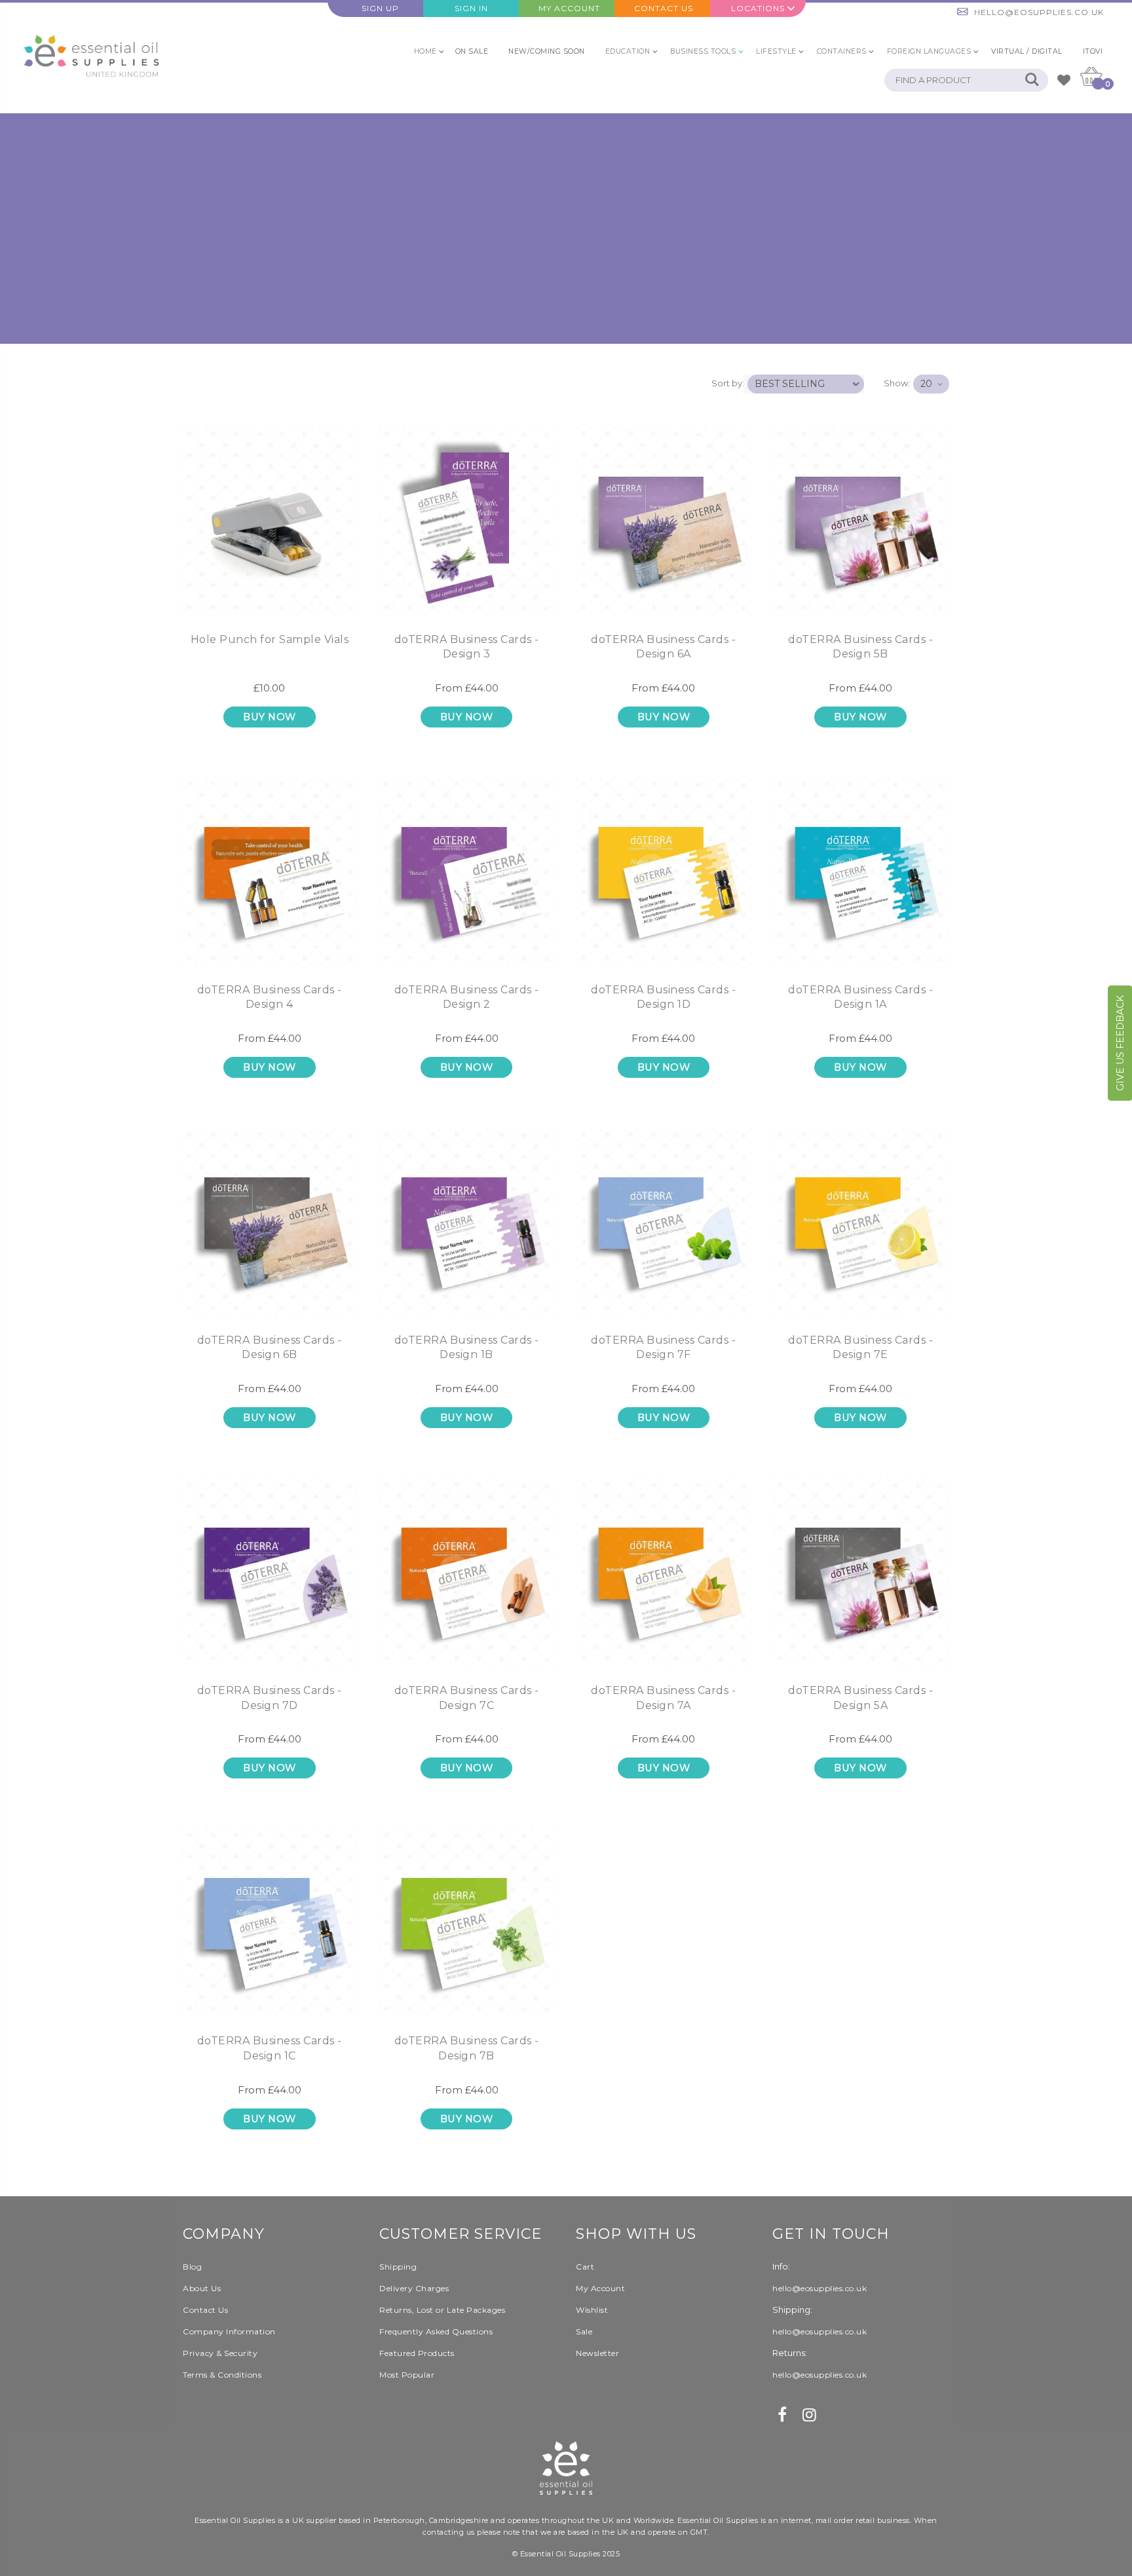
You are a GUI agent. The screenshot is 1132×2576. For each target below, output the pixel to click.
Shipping (398, 2267)
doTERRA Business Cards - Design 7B (467, 2048)
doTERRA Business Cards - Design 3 (467, 647)
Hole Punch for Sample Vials (270, 639)
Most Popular (407, 2375)
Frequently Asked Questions (436, 2331)
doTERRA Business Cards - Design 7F (663, 1347)
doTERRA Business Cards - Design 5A (860, 1698)
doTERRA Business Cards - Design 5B (860, 647)
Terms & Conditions (222, 2375)
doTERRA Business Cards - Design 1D (663, 997)
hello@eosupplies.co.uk (1039, 12)
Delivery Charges (414, 2288)
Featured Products (417, 2353)
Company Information (229, 2331)
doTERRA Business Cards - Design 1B (467, 1347)
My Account (569, 8)
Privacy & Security (220, 2353)
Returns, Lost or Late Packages (442, 2310)
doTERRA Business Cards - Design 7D (270, 1698)
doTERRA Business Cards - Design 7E (860, 1347)
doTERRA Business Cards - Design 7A (663, 1698)
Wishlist (592, 2310)
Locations (758, 8)
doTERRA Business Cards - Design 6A (663, 647)
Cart (585, 2267)
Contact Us (664, 8)
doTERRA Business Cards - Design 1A (860, 997)
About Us (202, 2288)
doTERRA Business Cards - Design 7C (467, 1698)
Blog (192, 2267)
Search (1031, 80)
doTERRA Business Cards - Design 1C (270, 2048)
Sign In (471, 8)
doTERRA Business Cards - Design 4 (270, 997)
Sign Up (380, 8)
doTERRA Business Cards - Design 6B (270, 1347)
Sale (584, 2331)
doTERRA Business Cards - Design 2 (467, 997)
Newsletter (597, 2353)
